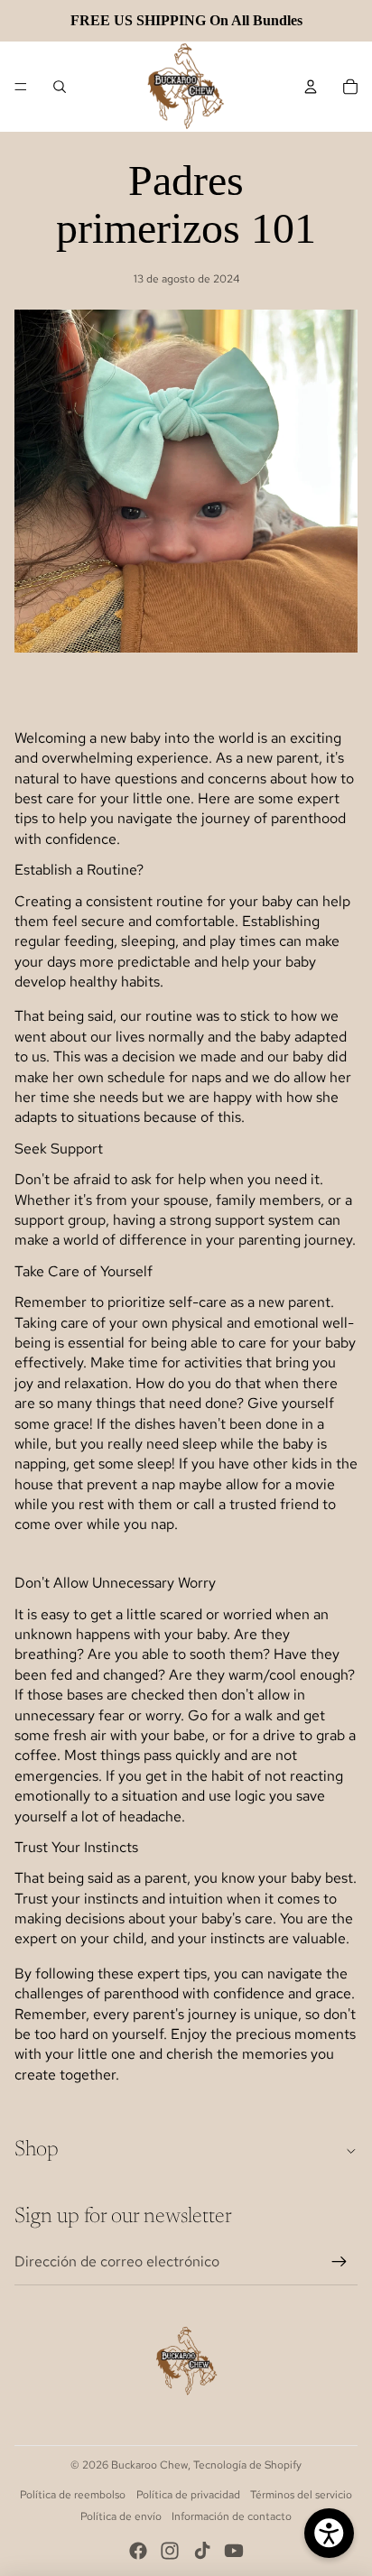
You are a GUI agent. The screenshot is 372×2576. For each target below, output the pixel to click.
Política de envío (121, 2516)
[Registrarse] (339, 2262)
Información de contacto (232, 2516)
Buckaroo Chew (149, 2465)
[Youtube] (234, 2551)
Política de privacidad (188, 2495)
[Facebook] (138, 2551)
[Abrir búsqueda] (60, 87)
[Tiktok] (202, 2551)
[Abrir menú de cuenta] (311, 87)
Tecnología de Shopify (247, 2465)
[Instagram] (170, 2551)
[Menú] (21, 87)
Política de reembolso (73, 2495)
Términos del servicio (301, 2495)
